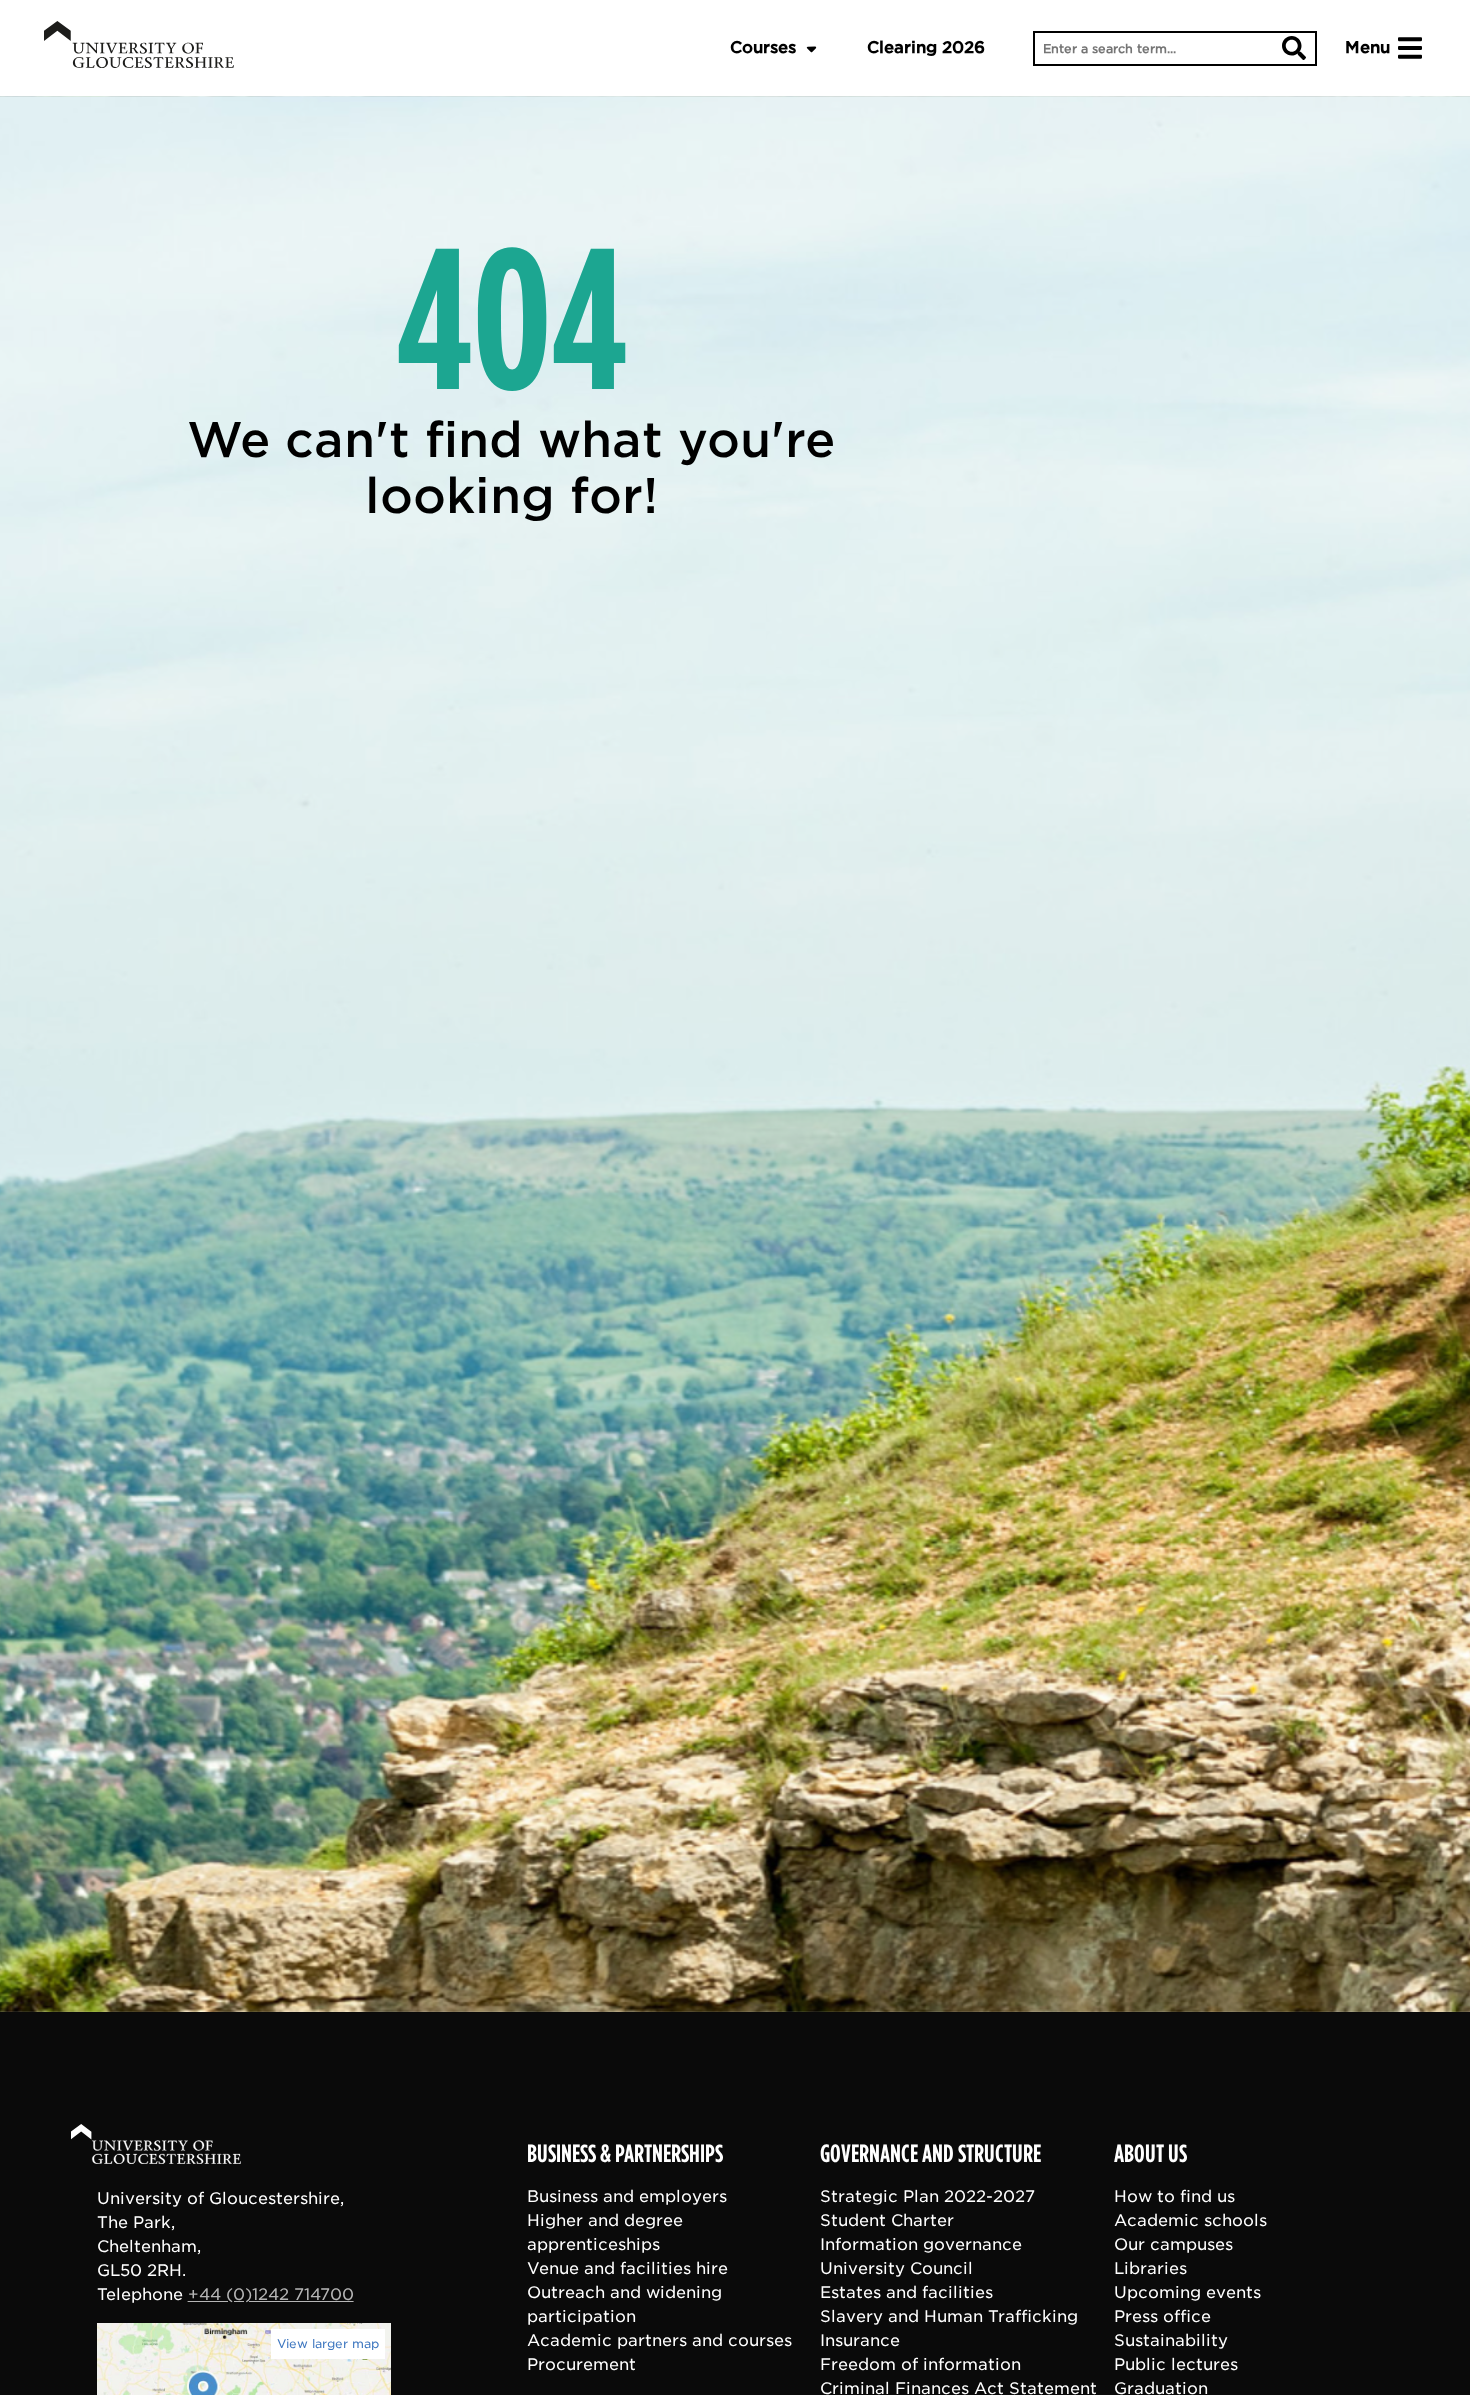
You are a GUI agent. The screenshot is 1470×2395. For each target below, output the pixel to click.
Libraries (1150, 2268)
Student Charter (887, 2220)
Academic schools (1190, 2220)
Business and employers (627, 2196)
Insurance (860, 2340)
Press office (1162, 2316)
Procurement (581, 2364)
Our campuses (1173, 2244)
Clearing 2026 (926, 47)
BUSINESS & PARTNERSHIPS (625, 2154)
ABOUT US (1150, 2154)
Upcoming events (1187, 2292)
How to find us (1174, 2196)
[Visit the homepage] (139, 48)
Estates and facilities (906, 2292)
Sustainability (1171, 2340)
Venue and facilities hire (627, 2268)
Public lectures (1176, 2364)
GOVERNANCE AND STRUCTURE (930, 2154)
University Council (896, 2268)
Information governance (921, 2244)
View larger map (328, 2343)
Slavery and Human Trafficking (949, 2316)
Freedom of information (920, 2364)
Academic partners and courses (659, 2340)
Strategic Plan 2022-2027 (927, 2196)
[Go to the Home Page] (175, 2147)
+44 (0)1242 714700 (271, 2294)
